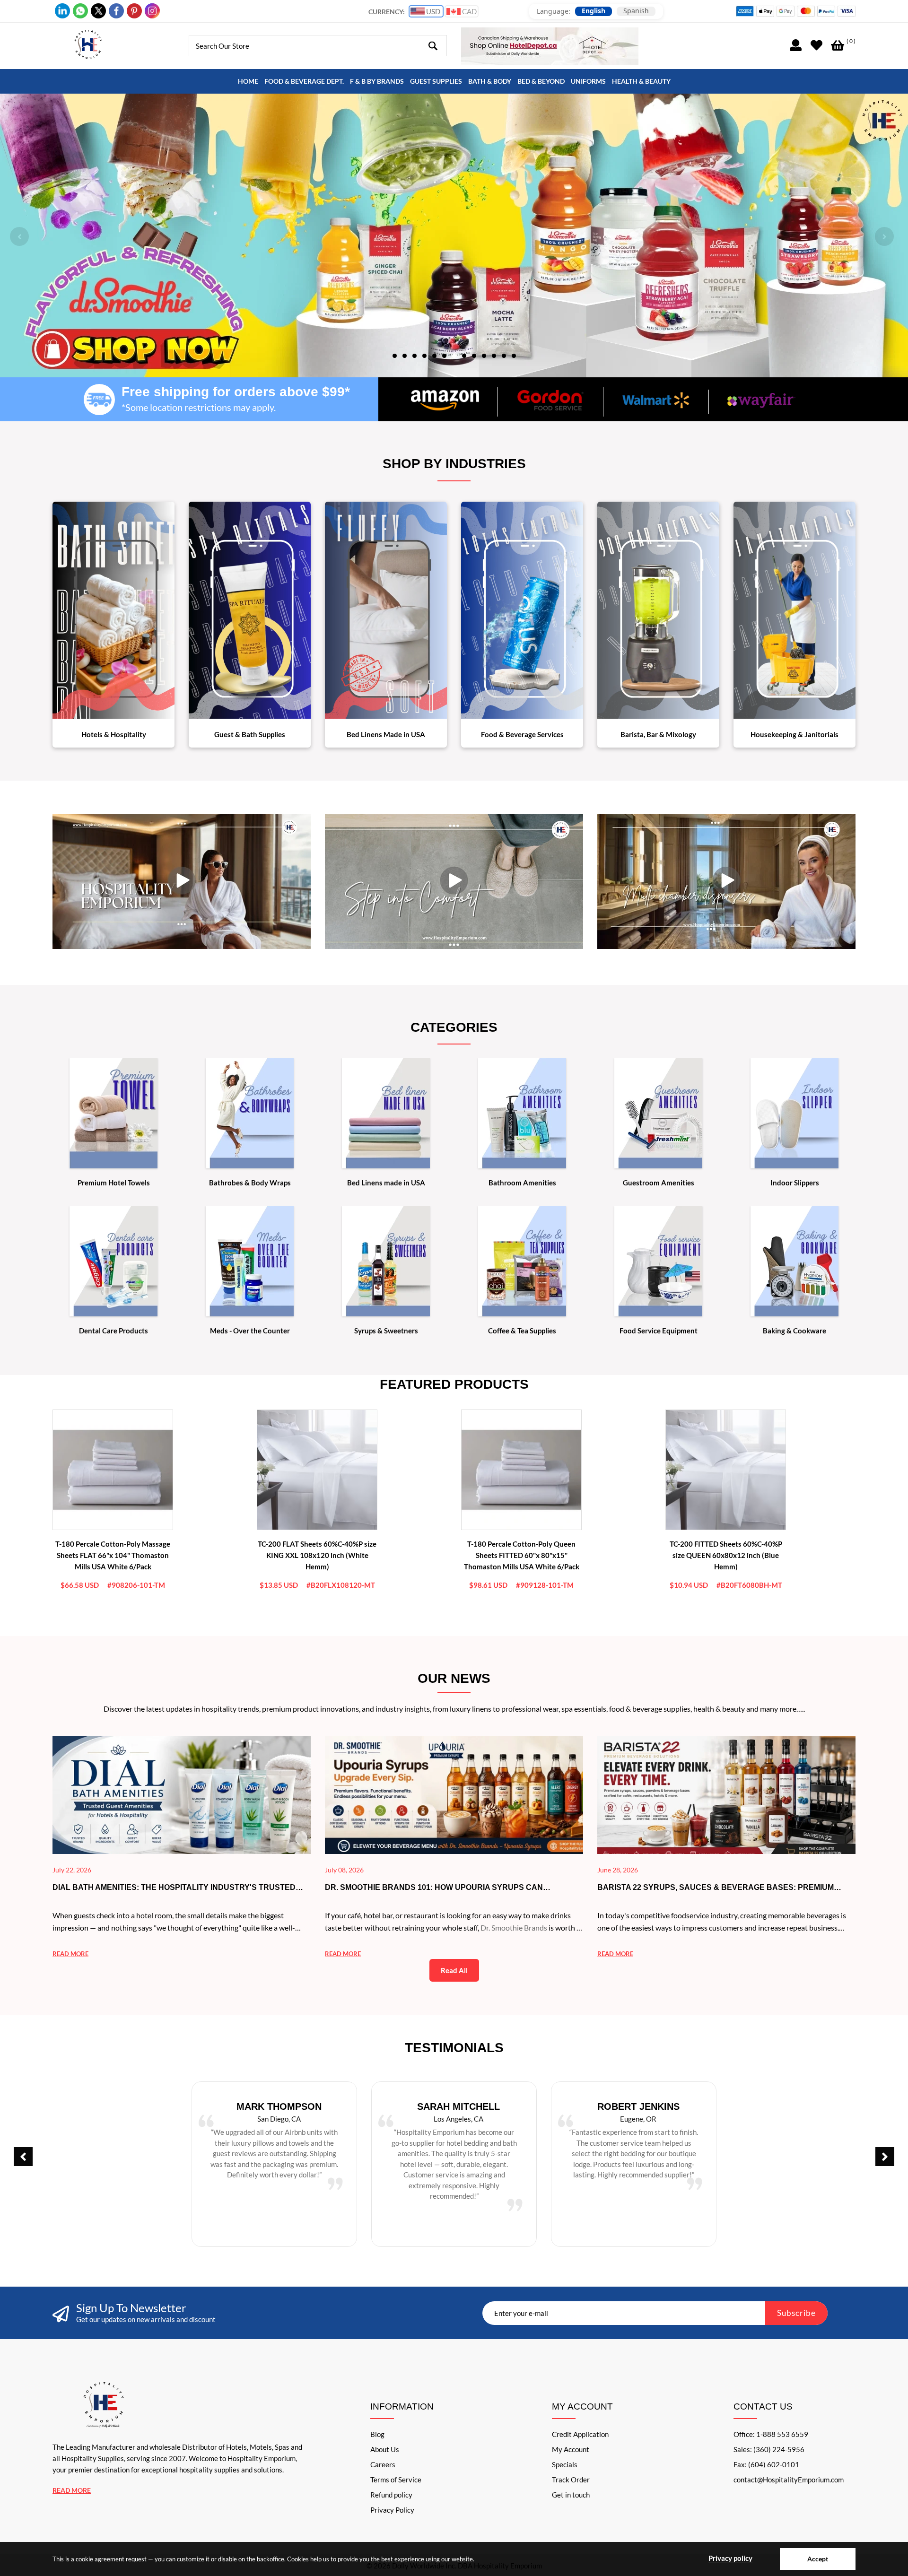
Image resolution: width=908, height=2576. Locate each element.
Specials (565, 2464)
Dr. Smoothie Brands (514, 1928)
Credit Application (580, 2434)
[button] (395, 355)
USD (432, 11)
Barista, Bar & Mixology (658, 734)
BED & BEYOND (541, 81)
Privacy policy (730, 2558)
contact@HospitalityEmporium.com (789, 2480)
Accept (818, 2559)
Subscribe (796, 2313)
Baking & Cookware (794, 1331)
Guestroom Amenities (659, 1183)
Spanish (636, 11)
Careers (383, 2464)
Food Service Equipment (659, 1331)
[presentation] (19, 236)
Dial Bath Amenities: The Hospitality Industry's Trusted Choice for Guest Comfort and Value (174, 1888)
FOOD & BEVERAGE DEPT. (304, 81)
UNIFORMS (588, 81)
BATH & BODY (490, 81)
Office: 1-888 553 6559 (771, 2434)
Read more (70, 1954)
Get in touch (571, 2495)
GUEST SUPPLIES (436, 81)
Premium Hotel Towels (114, 1183)
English (594, 11)
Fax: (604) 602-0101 (766, 2464)
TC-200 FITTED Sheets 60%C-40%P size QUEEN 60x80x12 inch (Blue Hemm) (726, 1555)
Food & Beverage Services (522, 734)
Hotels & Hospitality (114, 734)
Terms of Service (396, 2480)
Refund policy (391, 2495)
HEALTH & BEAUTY (641, 81)
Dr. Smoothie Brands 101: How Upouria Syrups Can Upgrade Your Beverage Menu (434, 1888)
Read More (72, 2490)
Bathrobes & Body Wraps (250, 1183)
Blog (377, 2434)
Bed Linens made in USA (386, 1183)
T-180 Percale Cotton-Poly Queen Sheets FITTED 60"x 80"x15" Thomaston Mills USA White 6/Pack (522, 1555)
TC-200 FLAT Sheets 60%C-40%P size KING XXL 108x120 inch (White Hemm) (317, 1555)
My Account (571, 2449)
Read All (454, 1970)
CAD (469, 11)
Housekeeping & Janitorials (794, 734)
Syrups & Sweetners (386, 1331)
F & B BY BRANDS (377, 81)
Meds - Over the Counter (250, 1331)
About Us (385, 2449)
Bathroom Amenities (522, 1183)
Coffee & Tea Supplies (522, 1331)
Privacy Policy (392, 2510)
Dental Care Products (113, 1331)
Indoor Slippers (795, 1183)
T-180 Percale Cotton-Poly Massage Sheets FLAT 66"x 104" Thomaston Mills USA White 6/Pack (113, 1555)
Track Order (571, 2480)
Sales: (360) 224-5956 (769, 2449)
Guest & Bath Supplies (250, 734)
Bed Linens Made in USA (386, 734)
